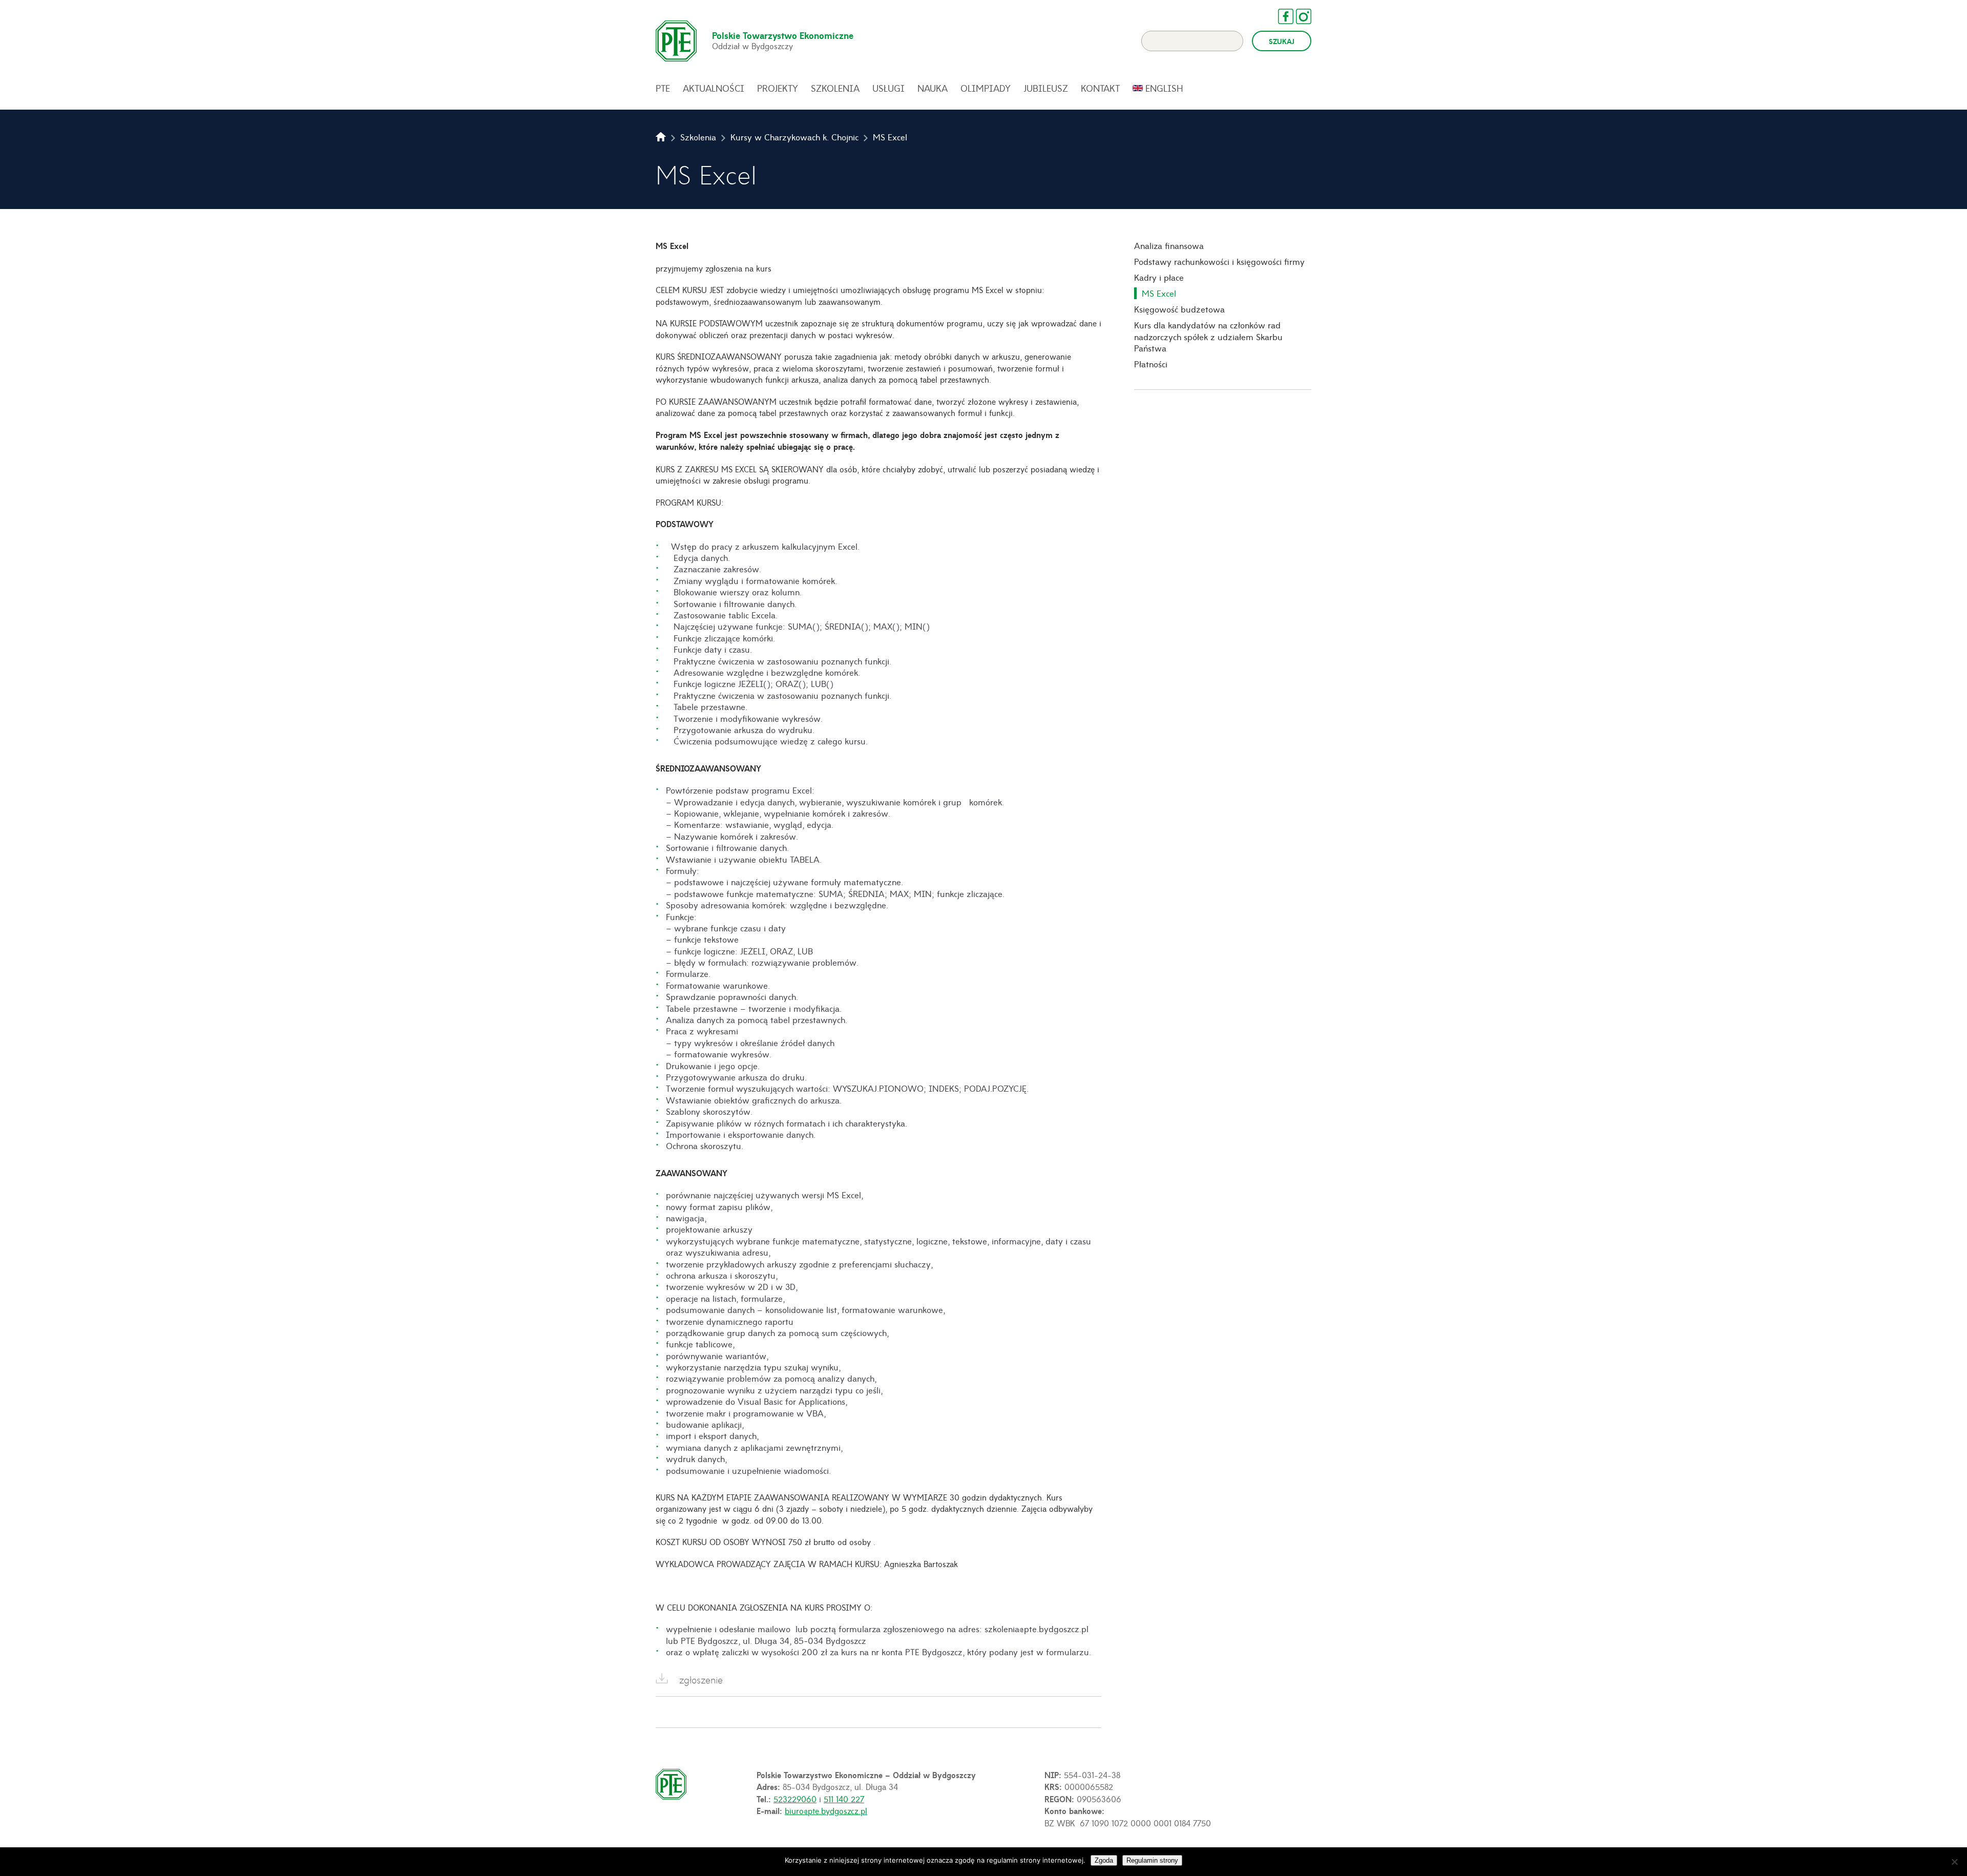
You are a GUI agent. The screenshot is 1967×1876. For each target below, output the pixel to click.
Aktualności (714, 88)
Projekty (778, 88)
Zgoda (1104, 1860)
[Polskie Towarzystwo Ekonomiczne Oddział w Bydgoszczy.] (661, 137)
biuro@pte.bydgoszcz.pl (826, 1810)
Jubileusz (1046, 88)
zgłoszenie (701, 1680)
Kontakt (1100, 88)
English (1164, 88)
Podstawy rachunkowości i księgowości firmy (1219, 261)
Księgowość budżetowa (1179, 309)
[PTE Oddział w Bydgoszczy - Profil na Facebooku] (1281, 16)
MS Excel (1159, 293)
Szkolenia (835, 88)
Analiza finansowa (1169, 245)
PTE (663, 88)
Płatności (1151, 364)
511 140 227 (844, 1799)
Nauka (933, 88)
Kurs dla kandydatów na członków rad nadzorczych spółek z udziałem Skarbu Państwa (1208, 336)
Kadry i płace (1159, 277)
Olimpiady (986, 88)
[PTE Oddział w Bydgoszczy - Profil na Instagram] (1299, 16)
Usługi (888, 88)
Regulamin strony (1152, 1860)
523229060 (795, 1799)
